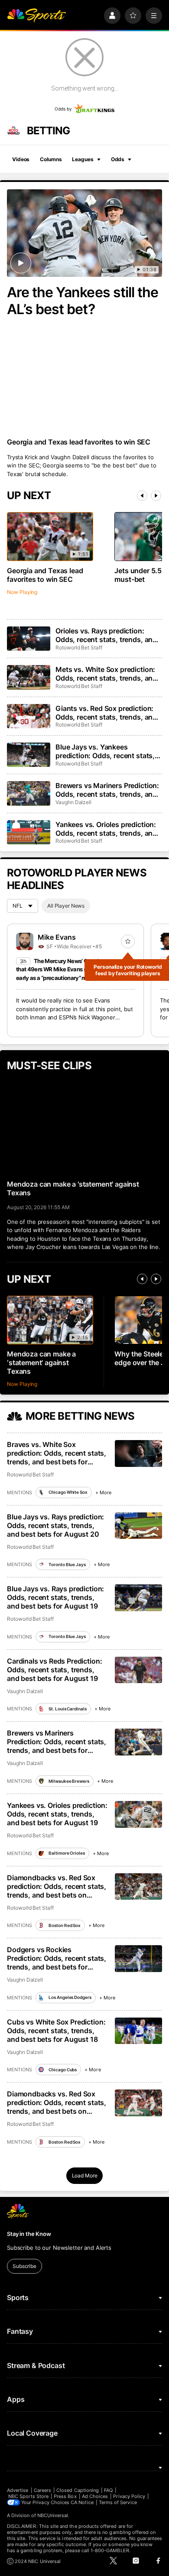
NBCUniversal (53, 2515)
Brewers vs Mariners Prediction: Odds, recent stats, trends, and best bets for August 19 (57, 1742)
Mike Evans (57, 937)
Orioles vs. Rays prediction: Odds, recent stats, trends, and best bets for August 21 (106, 635)
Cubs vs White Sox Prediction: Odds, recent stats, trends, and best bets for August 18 (56, 2031)
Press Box (65, 2496)
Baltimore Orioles (67, 1853)
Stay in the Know (29, 2234)
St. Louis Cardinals (67, 1709)
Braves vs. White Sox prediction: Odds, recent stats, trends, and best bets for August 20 (57, 1453)
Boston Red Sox (65, 1925)
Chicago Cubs (63, 2070)
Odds (118, 159)
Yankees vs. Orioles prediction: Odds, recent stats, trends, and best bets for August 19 (57, 1814)
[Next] (156, 496)
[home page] (36, 16)
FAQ (108, 2490)
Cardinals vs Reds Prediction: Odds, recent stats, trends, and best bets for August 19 (54, 1670)
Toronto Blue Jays (67, 1564)
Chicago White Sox (68, 1492)
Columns (51, 159)
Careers (42, 2490)
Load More (85, 2175)
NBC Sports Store (28, 2496)
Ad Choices (95, 2496)
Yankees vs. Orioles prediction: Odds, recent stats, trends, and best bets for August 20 (106, 829)
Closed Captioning (78, 2490)
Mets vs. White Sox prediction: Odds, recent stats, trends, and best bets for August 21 (106, 674)
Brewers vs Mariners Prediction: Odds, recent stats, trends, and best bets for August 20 (107, 790)
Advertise (18, 2490)
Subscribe (24, 2266)
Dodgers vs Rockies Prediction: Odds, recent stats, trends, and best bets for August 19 (57, 1958)
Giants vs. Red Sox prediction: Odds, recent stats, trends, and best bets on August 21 (106, 713)
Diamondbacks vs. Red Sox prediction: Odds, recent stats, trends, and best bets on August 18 (57, 2102)
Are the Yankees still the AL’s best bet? (83, 301)
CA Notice (82, 2502)
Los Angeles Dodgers (70, 1997)
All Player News (66, 906)
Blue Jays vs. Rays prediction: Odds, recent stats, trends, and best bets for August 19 (55, 1597)
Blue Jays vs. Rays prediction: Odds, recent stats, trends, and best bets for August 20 (55, 1525)
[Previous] (142, 496)
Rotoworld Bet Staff (79, 647)
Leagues (83, 159)
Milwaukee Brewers (69, 1781)
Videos (21, 159)
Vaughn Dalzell (73, 802)
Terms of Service (118, 2502)
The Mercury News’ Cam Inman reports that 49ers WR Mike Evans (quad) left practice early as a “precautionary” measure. (74, 969)
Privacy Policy (129, 2496)
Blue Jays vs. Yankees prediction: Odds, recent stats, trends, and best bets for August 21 (109, 751)
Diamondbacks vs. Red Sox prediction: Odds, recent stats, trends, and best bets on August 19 (57, 1886)
